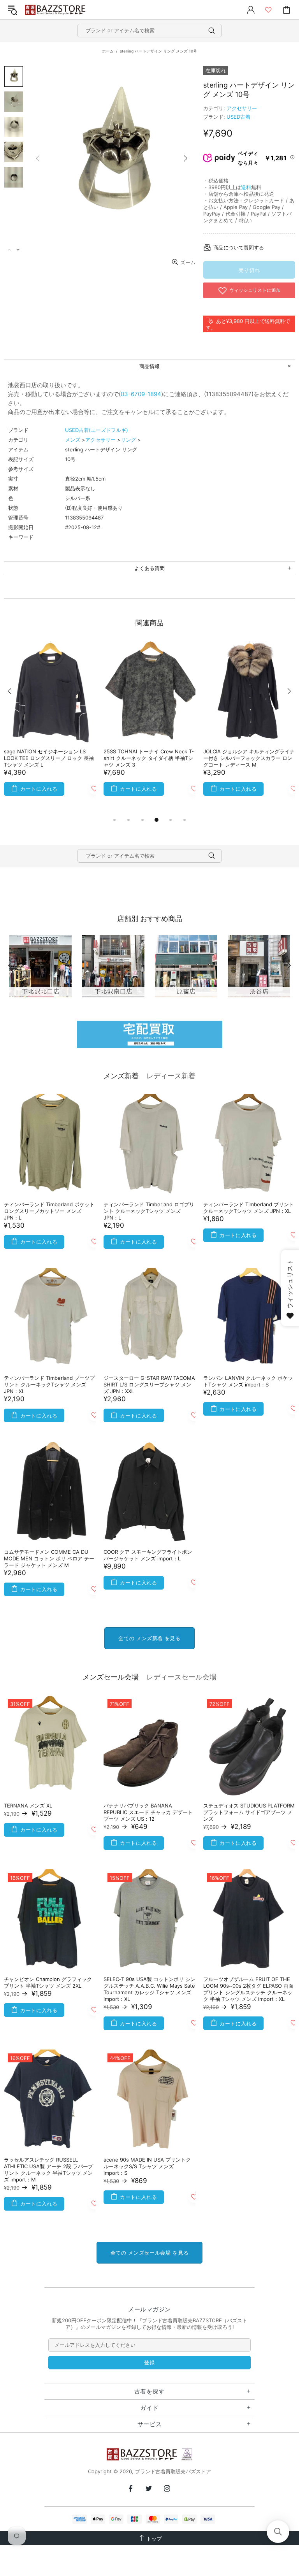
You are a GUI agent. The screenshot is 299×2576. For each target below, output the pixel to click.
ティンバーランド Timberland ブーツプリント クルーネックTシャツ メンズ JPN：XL (49, 1385)
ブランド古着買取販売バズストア (56, 10)
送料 (246, 187)
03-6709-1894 (141, 394)
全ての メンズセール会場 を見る (149, 2253)
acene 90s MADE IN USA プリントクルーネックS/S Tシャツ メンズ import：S (147, 2166)
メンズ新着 (121, 1076)
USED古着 (238, 117)
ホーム (108, 51)
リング (128, 440)
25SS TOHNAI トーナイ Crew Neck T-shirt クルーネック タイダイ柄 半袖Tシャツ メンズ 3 (149, 758)
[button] (278, 2532)
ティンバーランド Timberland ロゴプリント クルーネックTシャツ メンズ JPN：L (149, 1211)
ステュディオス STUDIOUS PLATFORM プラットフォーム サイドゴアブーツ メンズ (249, 1812)
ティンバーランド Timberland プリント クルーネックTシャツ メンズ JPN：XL (249, 1208)
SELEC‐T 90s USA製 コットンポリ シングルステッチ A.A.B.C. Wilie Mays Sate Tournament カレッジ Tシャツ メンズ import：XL (149, 1989)
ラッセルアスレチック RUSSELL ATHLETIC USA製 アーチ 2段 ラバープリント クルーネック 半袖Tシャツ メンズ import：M (48, 2170)
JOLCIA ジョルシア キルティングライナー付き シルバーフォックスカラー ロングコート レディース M (249, 758)
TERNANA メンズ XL (28, 1806)
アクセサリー (242, 108)
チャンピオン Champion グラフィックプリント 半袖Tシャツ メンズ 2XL (48, 1982)
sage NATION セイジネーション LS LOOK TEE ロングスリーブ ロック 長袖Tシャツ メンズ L (49, 758)
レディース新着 (171, 1076)
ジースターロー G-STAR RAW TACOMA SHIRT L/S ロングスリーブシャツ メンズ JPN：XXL (149, 1385)
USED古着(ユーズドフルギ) (97, 430)
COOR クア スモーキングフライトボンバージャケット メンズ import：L (148, 1555)
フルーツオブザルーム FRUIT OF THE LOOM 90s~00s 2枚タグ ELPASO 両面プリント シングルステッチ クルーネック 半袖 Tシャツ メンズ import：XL (248, 1989)
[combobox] (149, 31)
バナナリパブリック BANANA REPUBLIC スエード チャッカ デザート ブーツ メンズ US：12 (148, 1812)
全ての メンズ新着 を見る (149, 1638)
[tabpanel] (50, 728)
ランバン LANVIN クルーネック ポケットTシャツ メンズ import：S (248, 1381)
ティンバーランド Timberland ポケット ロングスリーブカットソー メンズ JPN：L (49, 1211)
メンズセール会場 (111, 1677)
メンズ (73, 440)
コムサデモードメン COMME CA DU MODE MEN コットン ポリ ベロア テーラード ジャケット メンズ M (49, 1558)
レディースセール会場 (181, 1677)
